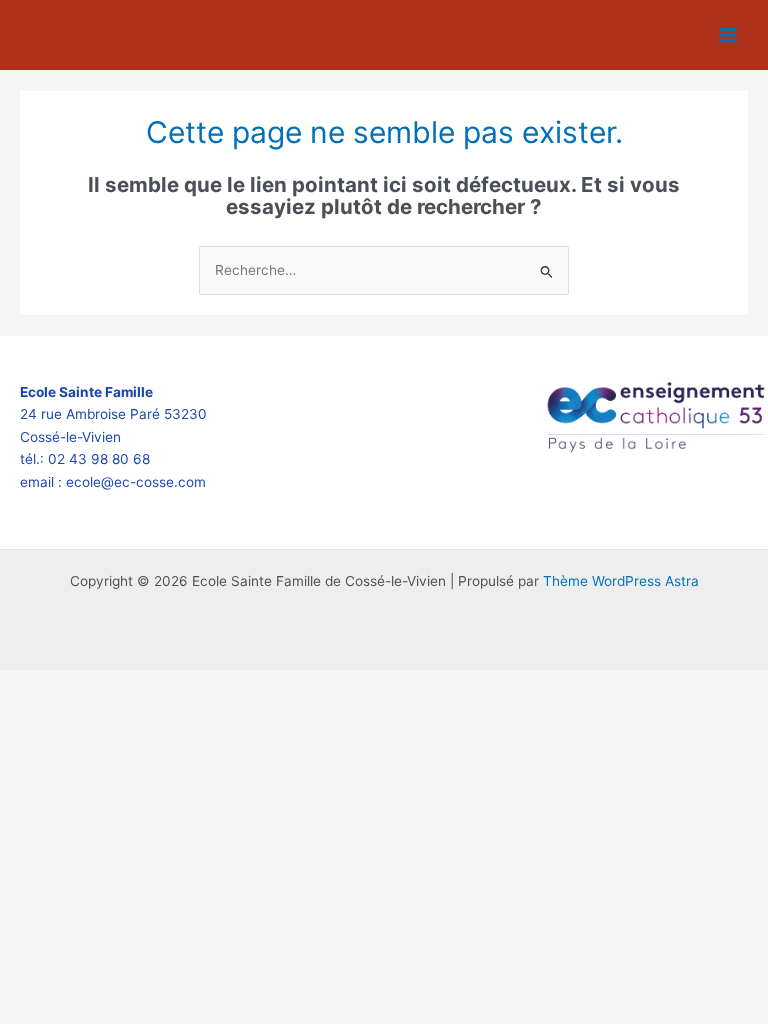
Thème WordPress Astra (621, 581)
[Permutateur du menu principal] (728, 35)
